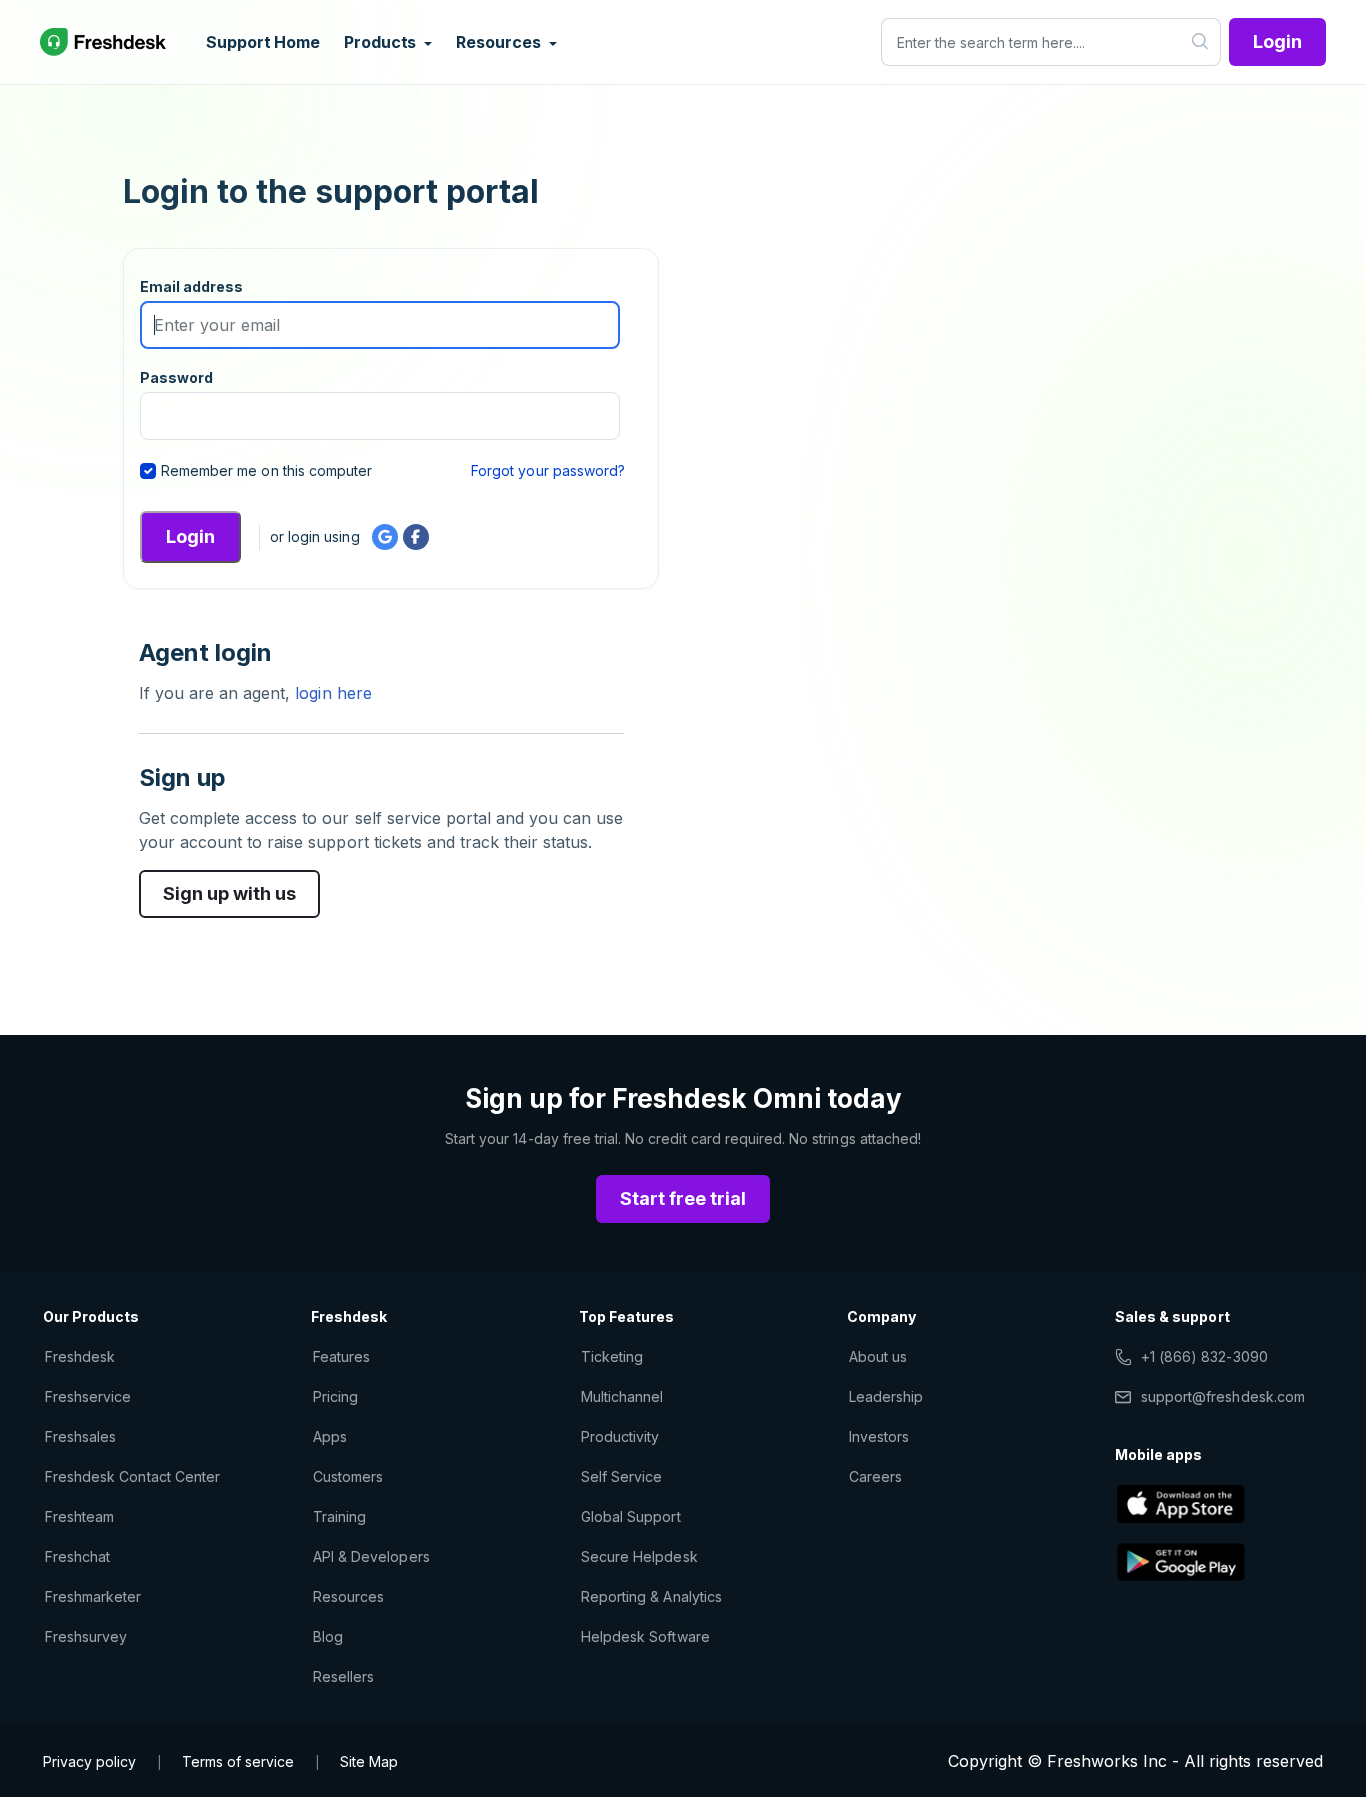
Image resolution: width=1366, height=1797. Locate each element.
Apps (330, 1436)
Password (176, 377)
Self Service (621, 1476)
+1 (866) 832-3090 (1204, 1356)
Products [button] (382, 42)
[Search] (1200, 42)
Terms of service (238, 1761)
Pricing (335, 1396)
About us (878, 1356)
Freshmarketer (93, 1596)
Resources (348, 1596)
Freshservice (88, 1396)
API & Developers (371, 1556)
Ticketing (612, 1356)
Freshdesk (80, 1356)
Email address (192, 286)
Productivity (620, 1436)
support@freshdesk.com (1223, 1396)
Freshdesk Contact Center (132, 1476)
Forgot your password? (548, 470)
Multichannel (622, 1396)
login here (330, 693)
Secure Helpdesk (639, 1556)
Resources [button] (500, 42)
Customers (348, 1476)
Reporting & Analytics (651, 1596)
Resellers (343, 1676)
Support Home (263, 42)
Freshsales (80, 1436)
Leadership (886, 1396)
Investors (879, 1436)
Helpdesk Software (645, 1636)
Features (341, 1356)
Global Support (631, 1516)
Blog (328, 1636)
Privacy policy (89, 1761)
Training (339, 1516)
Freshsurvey (86, 1636)
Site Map (369, 1761)
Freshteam (79, 1516)
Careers (875, 1476)
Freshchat (77, 1556)
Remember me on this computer (266, 470)
